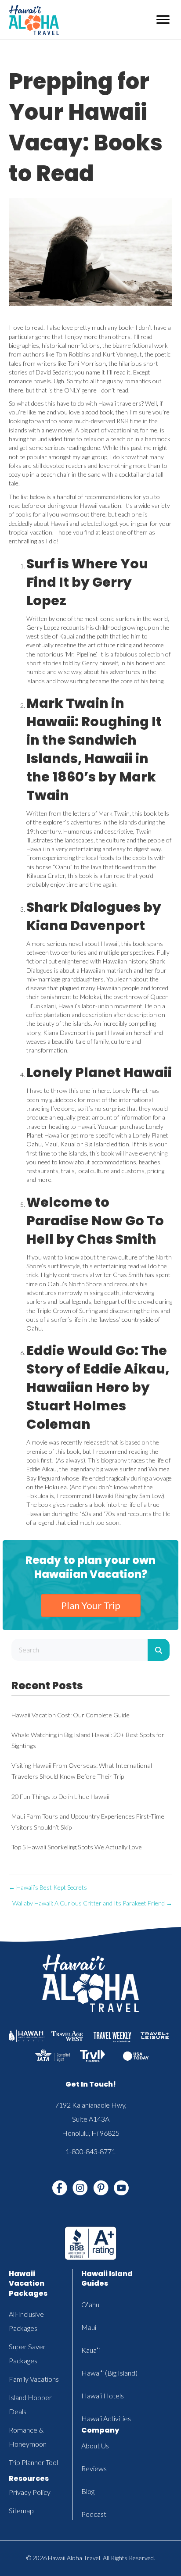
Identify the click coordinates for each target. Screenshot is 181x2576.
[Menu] (163, 20)
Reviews (94, 2468)
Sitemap (21, 2510)
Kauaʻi (90, 2350)
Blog (88, 2491)
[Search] (159, 1650)
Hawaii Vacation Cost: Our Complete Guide (71, 1715)
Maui (89, 2327)
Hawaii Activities (106, 2418)
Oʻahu (90, 2304)
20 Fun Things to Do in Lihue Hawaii (60, 1796)
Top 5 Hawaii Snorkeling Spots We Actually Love (77, 1847)
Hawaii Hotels (103, 2396)
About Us (95, 2446)
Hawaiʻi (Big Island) (109, 2373)
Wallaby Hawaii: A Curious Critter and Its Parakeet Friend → (92, 1903)
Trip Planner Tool (33, 2462)
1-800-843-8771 (90, 2151)
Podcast (94, 2514)
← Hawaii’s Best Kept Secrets (48, 1887)
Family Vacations (34, 2379)
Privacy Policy (30, 2492)
